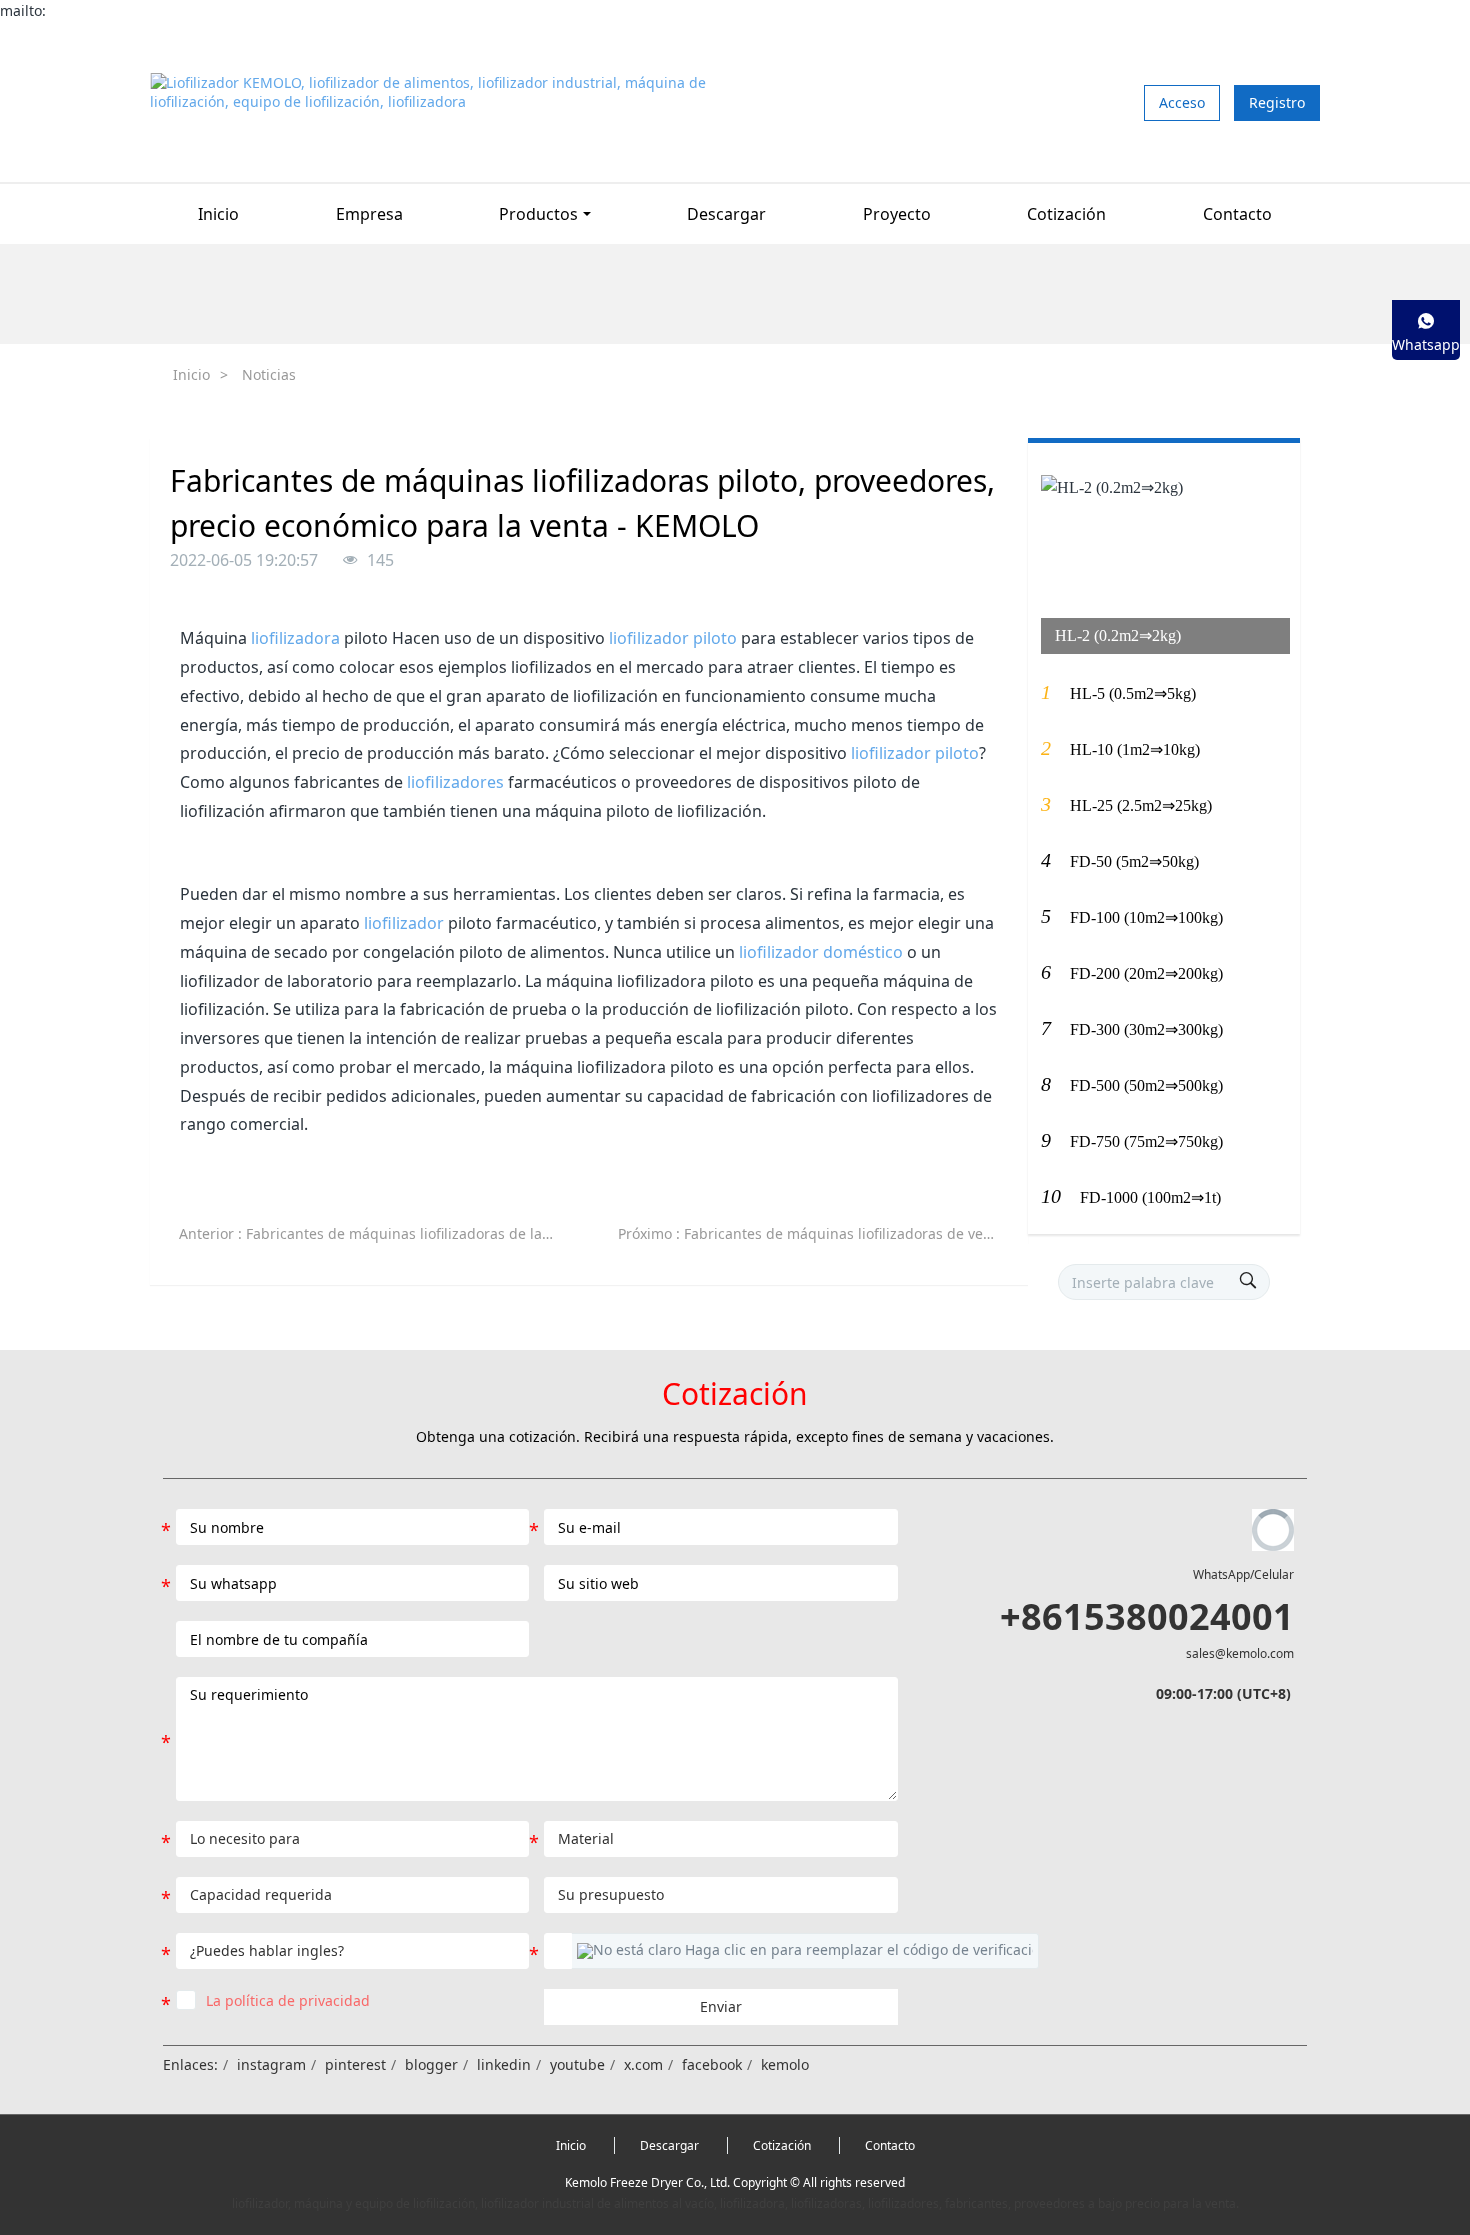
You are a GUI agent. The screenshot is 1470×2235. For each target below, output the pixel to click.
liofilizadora (295, 638)
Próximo (816, 1233)
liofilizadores (455, 782)
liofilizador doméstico (821, 952)
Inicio (218, 214)
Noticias (269, 374)
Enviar (721, 2006)
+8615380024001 (1147, 1616)
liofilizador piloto (673, 638)
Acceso (1182, 102)
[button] (805, 1951)
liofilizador (404, 923)
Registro (1277, 102)
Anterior (377, 1233)
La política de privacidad (288, 2000)
